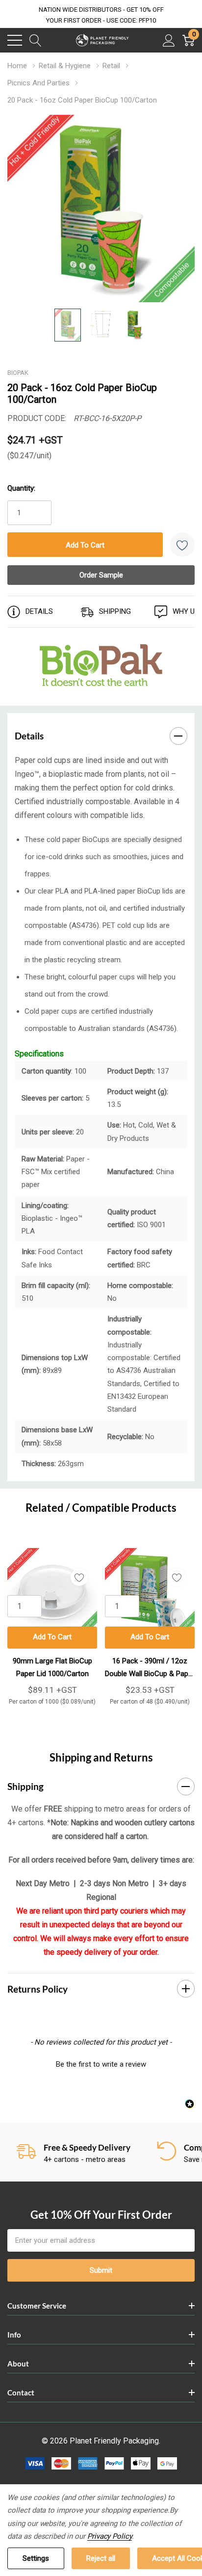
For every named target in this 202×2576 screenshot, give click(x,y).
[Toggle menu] (15, 40)
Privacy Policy (110, 2536)
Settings (36, 2558)
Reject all (101, 2558)
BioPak (18, 373)
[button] (101, 2063)
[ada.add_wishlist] (79, 1577)
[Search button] (36, 40)
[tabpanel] (52, 1622)
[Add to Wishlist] (182, 545)
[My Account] (169, 40)
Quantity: (21, 488)
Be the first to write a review (101, 2064)
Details (29, 736)
